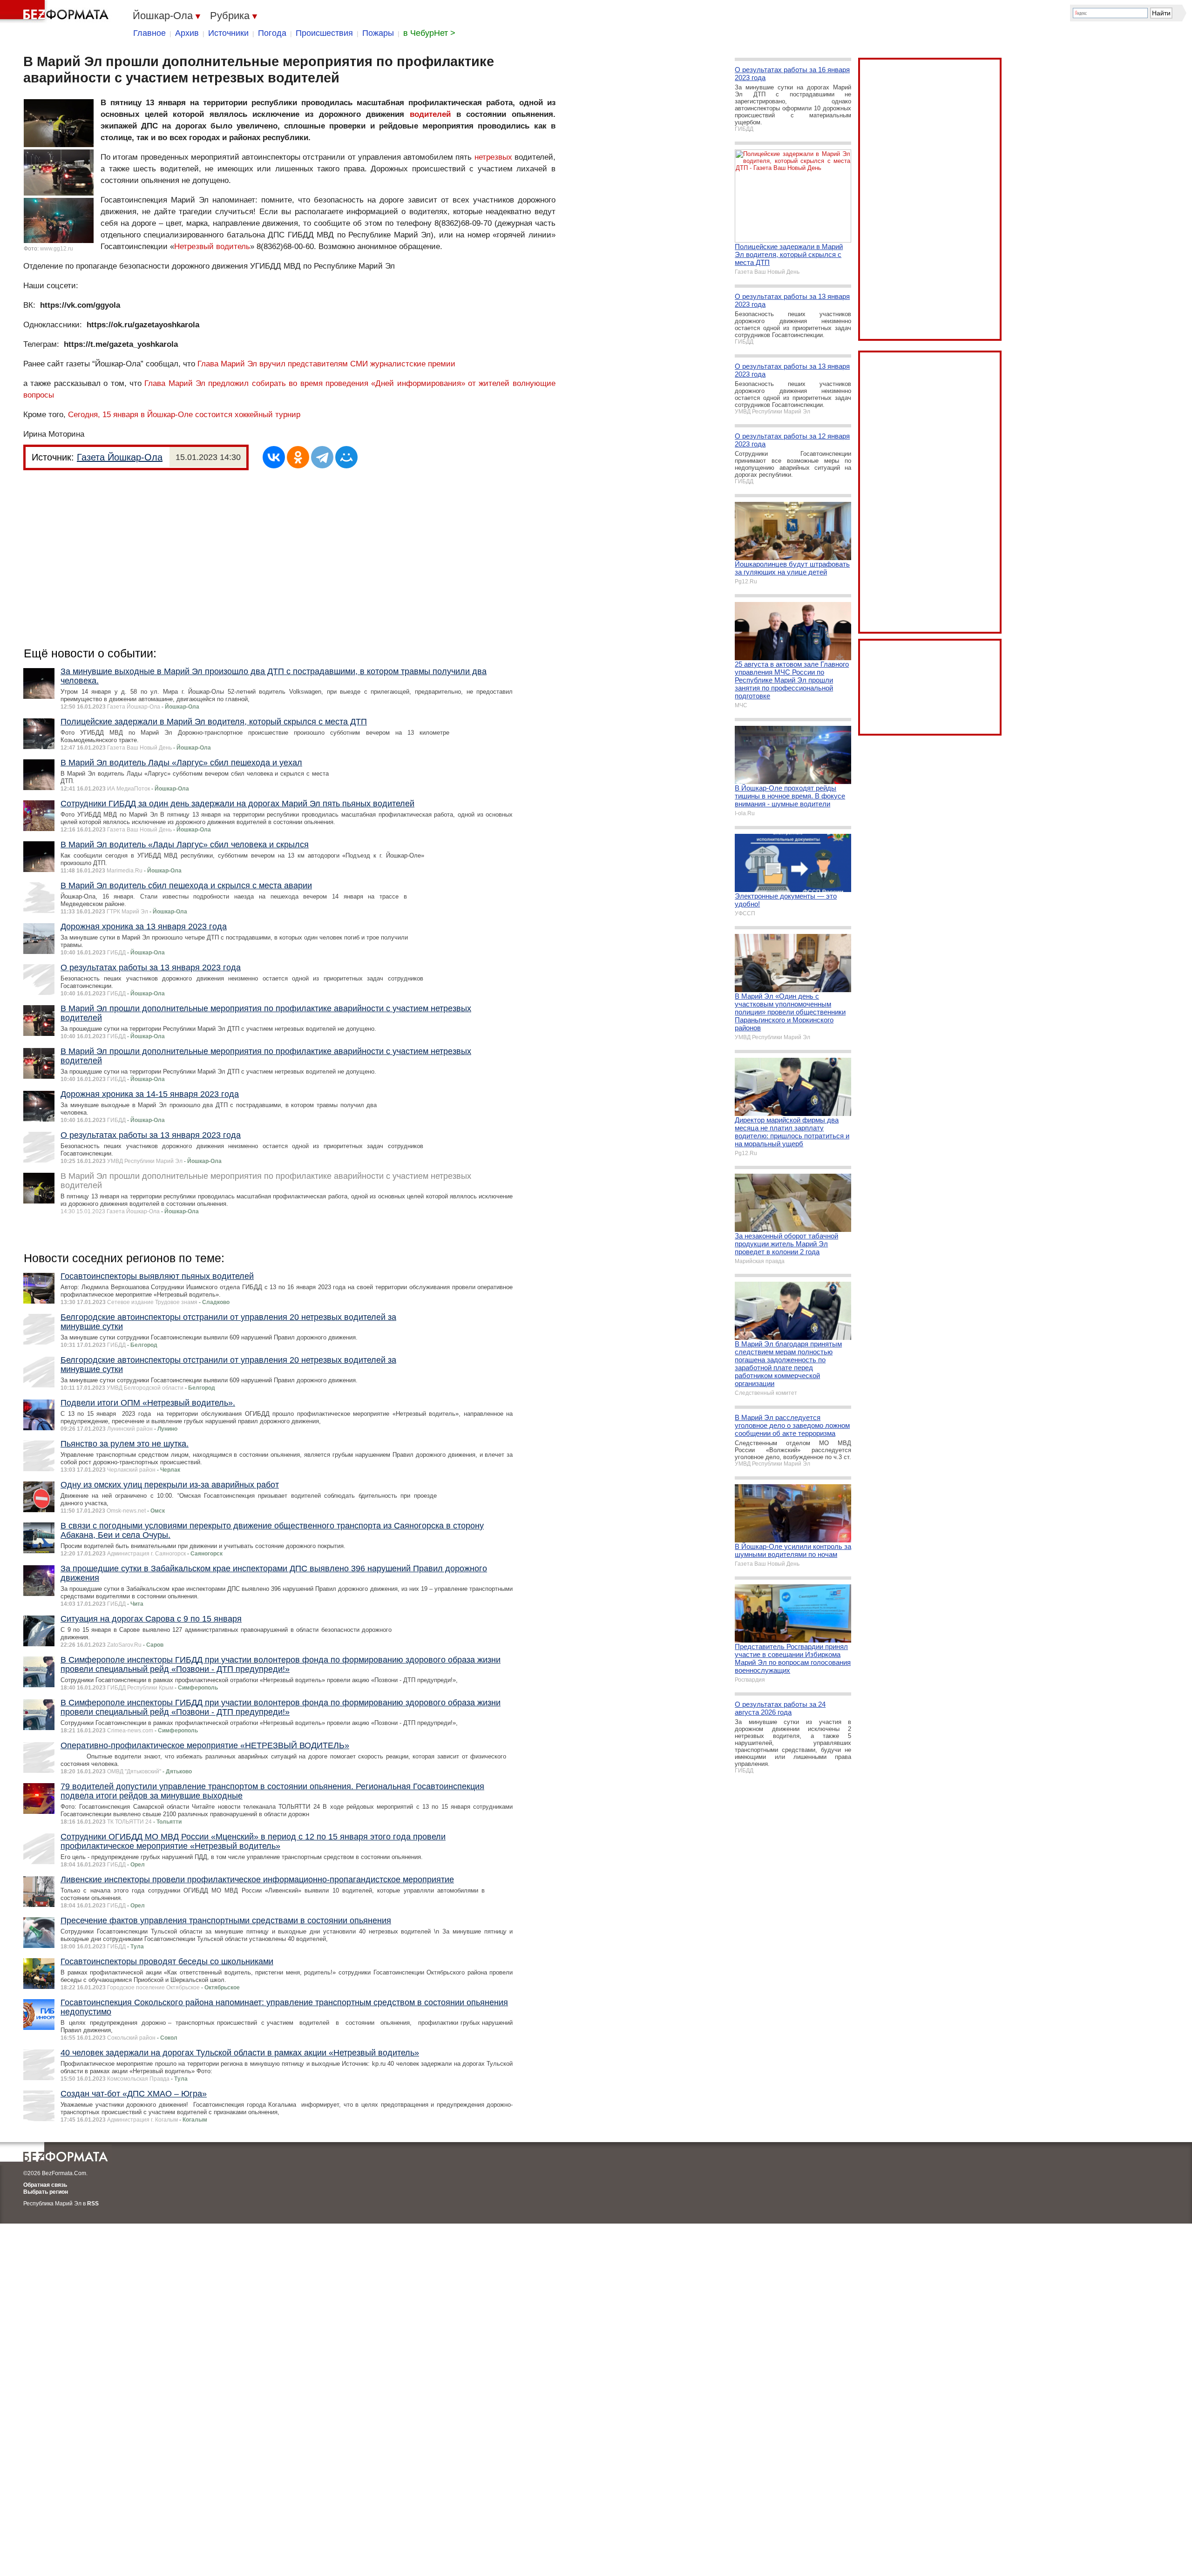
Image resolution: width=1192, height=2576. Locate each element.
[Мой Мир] (346, 457)
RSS (93, 2204)
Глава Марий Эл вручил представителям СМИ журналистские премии (326, 364)
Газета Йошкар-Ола (120, 457)
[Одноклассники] (298, 457)
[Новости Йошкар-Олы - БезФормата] (56, 12)
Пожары (378, 33)
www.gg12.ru (57, 249)
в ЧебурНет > (429, 33)
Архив (187, 33)
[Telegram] (322, 457)
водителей (430, 114)
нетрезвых (493, 157)
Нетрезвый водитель (212, 247)
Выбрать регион (46, 2192)
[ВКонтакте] (274, 457)
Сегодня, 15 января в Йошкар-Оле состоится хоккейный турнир (184, 415)
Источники (228, 33)
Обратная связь (45, 2185)
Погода (272, 33)
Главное (149, 33)
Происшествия (324, 33)
